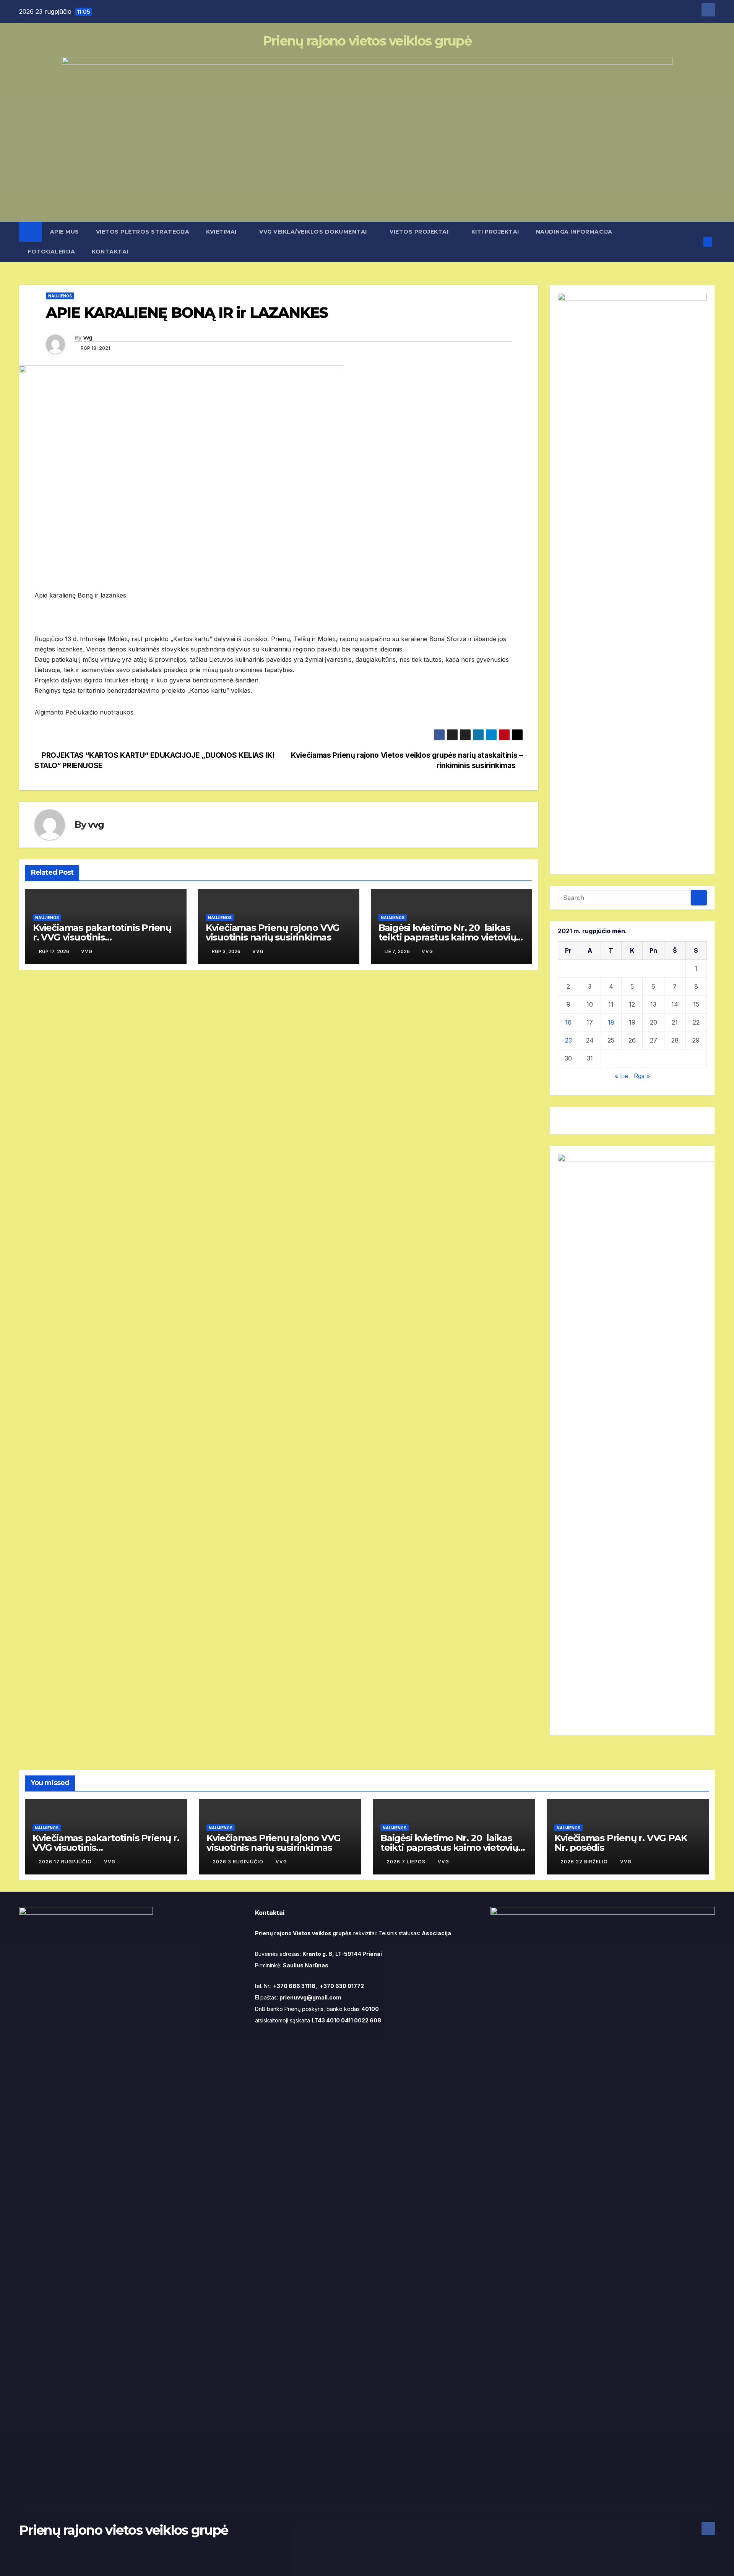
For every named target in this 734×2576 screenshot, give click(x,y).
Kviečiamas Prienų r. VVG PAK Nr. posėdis (621, 1843)
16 (568, 1022)
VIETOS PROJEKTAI (420, 232)
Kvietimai (222, 232)
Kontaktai (110, 252)
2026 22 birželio (585, 1862)
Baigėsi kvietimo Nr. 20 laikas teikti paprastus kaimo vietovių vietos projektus (447, 937)
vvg (88, 338)
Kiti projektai (495, 232)
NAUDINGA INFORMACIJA (575, 232)
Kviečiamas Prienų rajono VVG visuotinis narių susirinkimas (273, 932)
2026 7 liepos (407, 1862)
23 (568, 1040)
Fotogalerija (51, 252)
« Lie (621, 1076)
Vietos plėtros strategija (143, 232)
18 (611, 1022)
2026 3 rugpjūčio (239, 1862)
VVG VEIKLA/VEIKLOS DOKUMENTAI (314, 232)
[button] (695, 242)
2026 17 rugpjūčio (66, 1862)
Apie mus (65, 232)
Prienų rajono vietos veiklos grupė (367, 41)
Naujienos (60, 296)
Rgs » (642, 1076)
